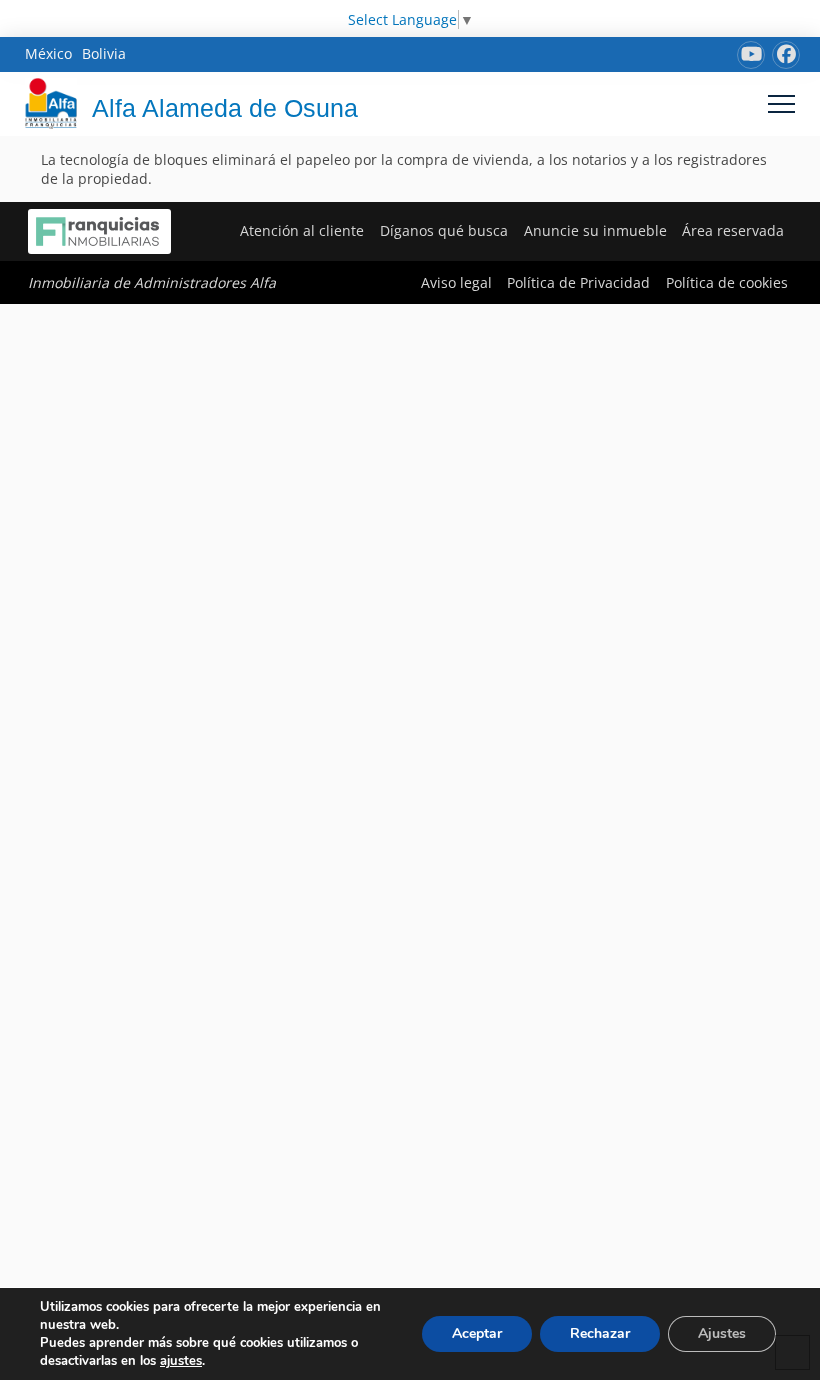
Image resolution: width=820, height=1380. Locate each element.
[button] (781, 103)
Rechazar (600, 1333)
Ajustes (722, 1333)
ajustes (181, 1361)
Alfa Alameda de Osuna (225, 108)
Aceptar (477, 1333)
